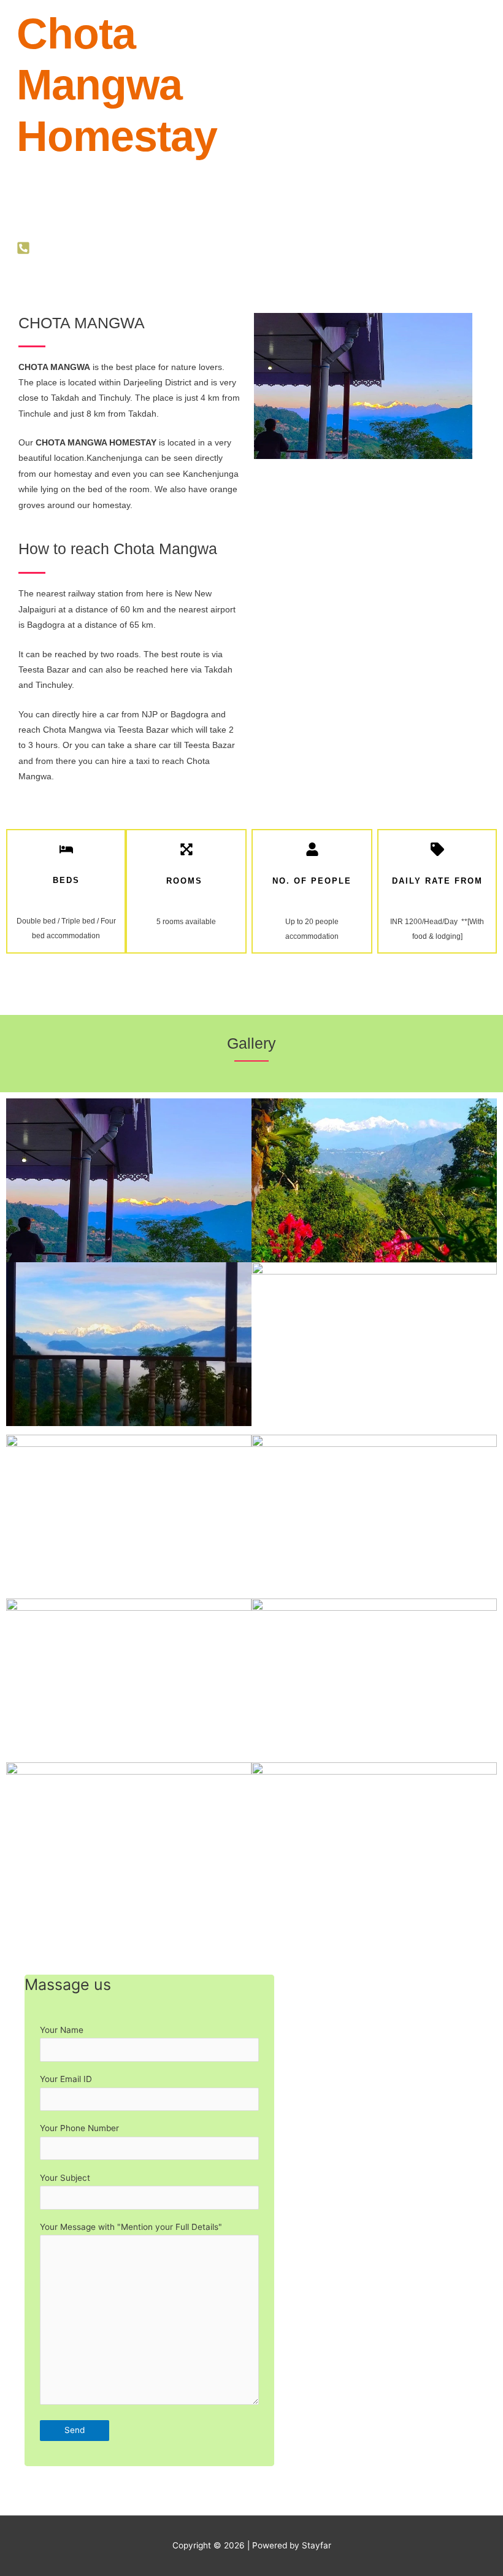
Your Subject (65, 2178)
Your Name (62, 2030)
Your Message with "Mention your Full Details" (131, 2227)
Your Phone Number (79, 2128)
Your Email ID (66, 2079)
